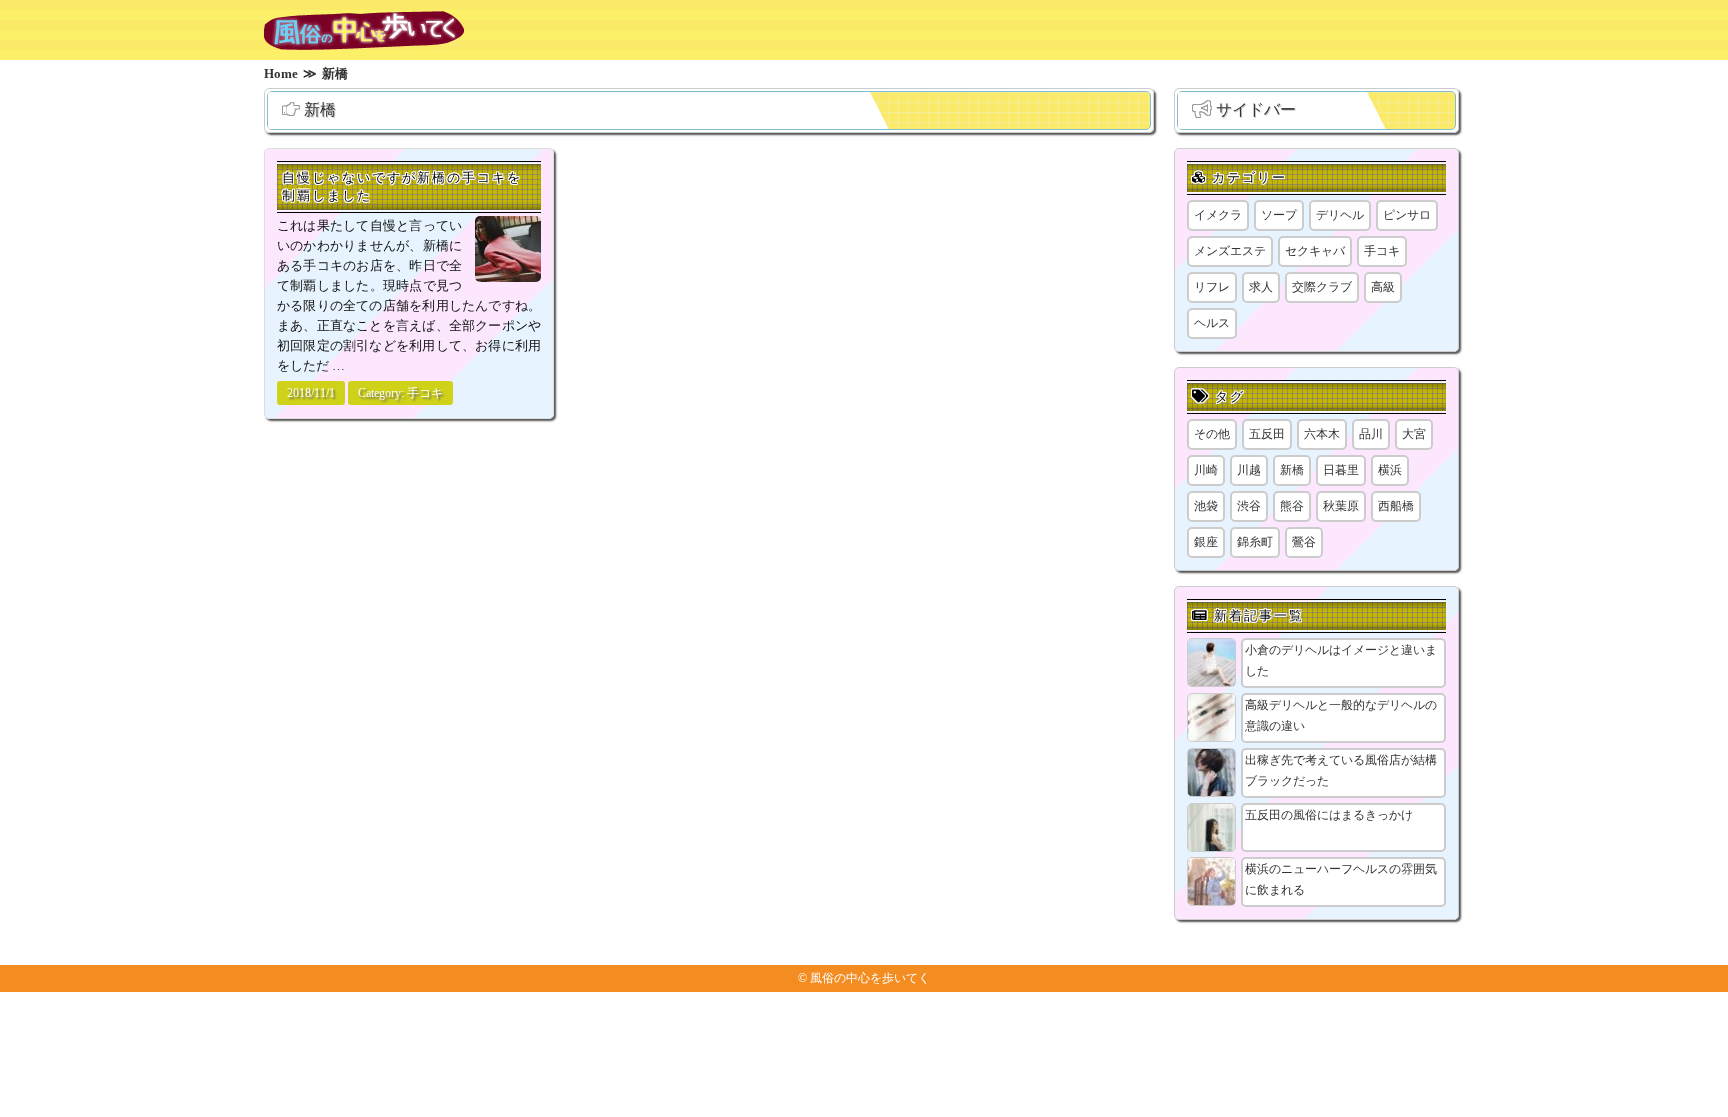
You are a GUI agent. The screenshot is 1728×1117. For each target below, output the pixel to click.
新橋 (1292, 470)
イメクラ (1218, 215)
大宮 (1414, 434)
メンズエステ (1230, 251)
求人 (1261, 287)
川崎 (1206, 470)
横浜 (1390, 470)
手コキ (425, 393)
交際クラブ (1322, 287)
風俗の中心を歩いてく (870, 978)
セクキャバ (1315, 251)
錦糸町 (1255, 542)
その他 (1212, 434)
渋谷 (1249, 506)
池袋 (1206, 506)
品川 (1371, 434)
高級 (1383, 287)
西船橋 (1396, 506)
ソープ (1279, 215)
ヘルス (1212, 323)
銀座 (1206, 542)
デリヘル (1340, 215)
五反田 (1267, 434)
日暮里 (1341, 470)
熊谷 (1292, 506)
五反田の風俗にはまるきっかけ (1329, 815)
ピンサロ (1407, 215)
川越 (1249, 470)
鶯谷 (1304, 542)
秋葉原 (1341, 506)
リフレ (1212, 287)
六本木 (1322, 434)
